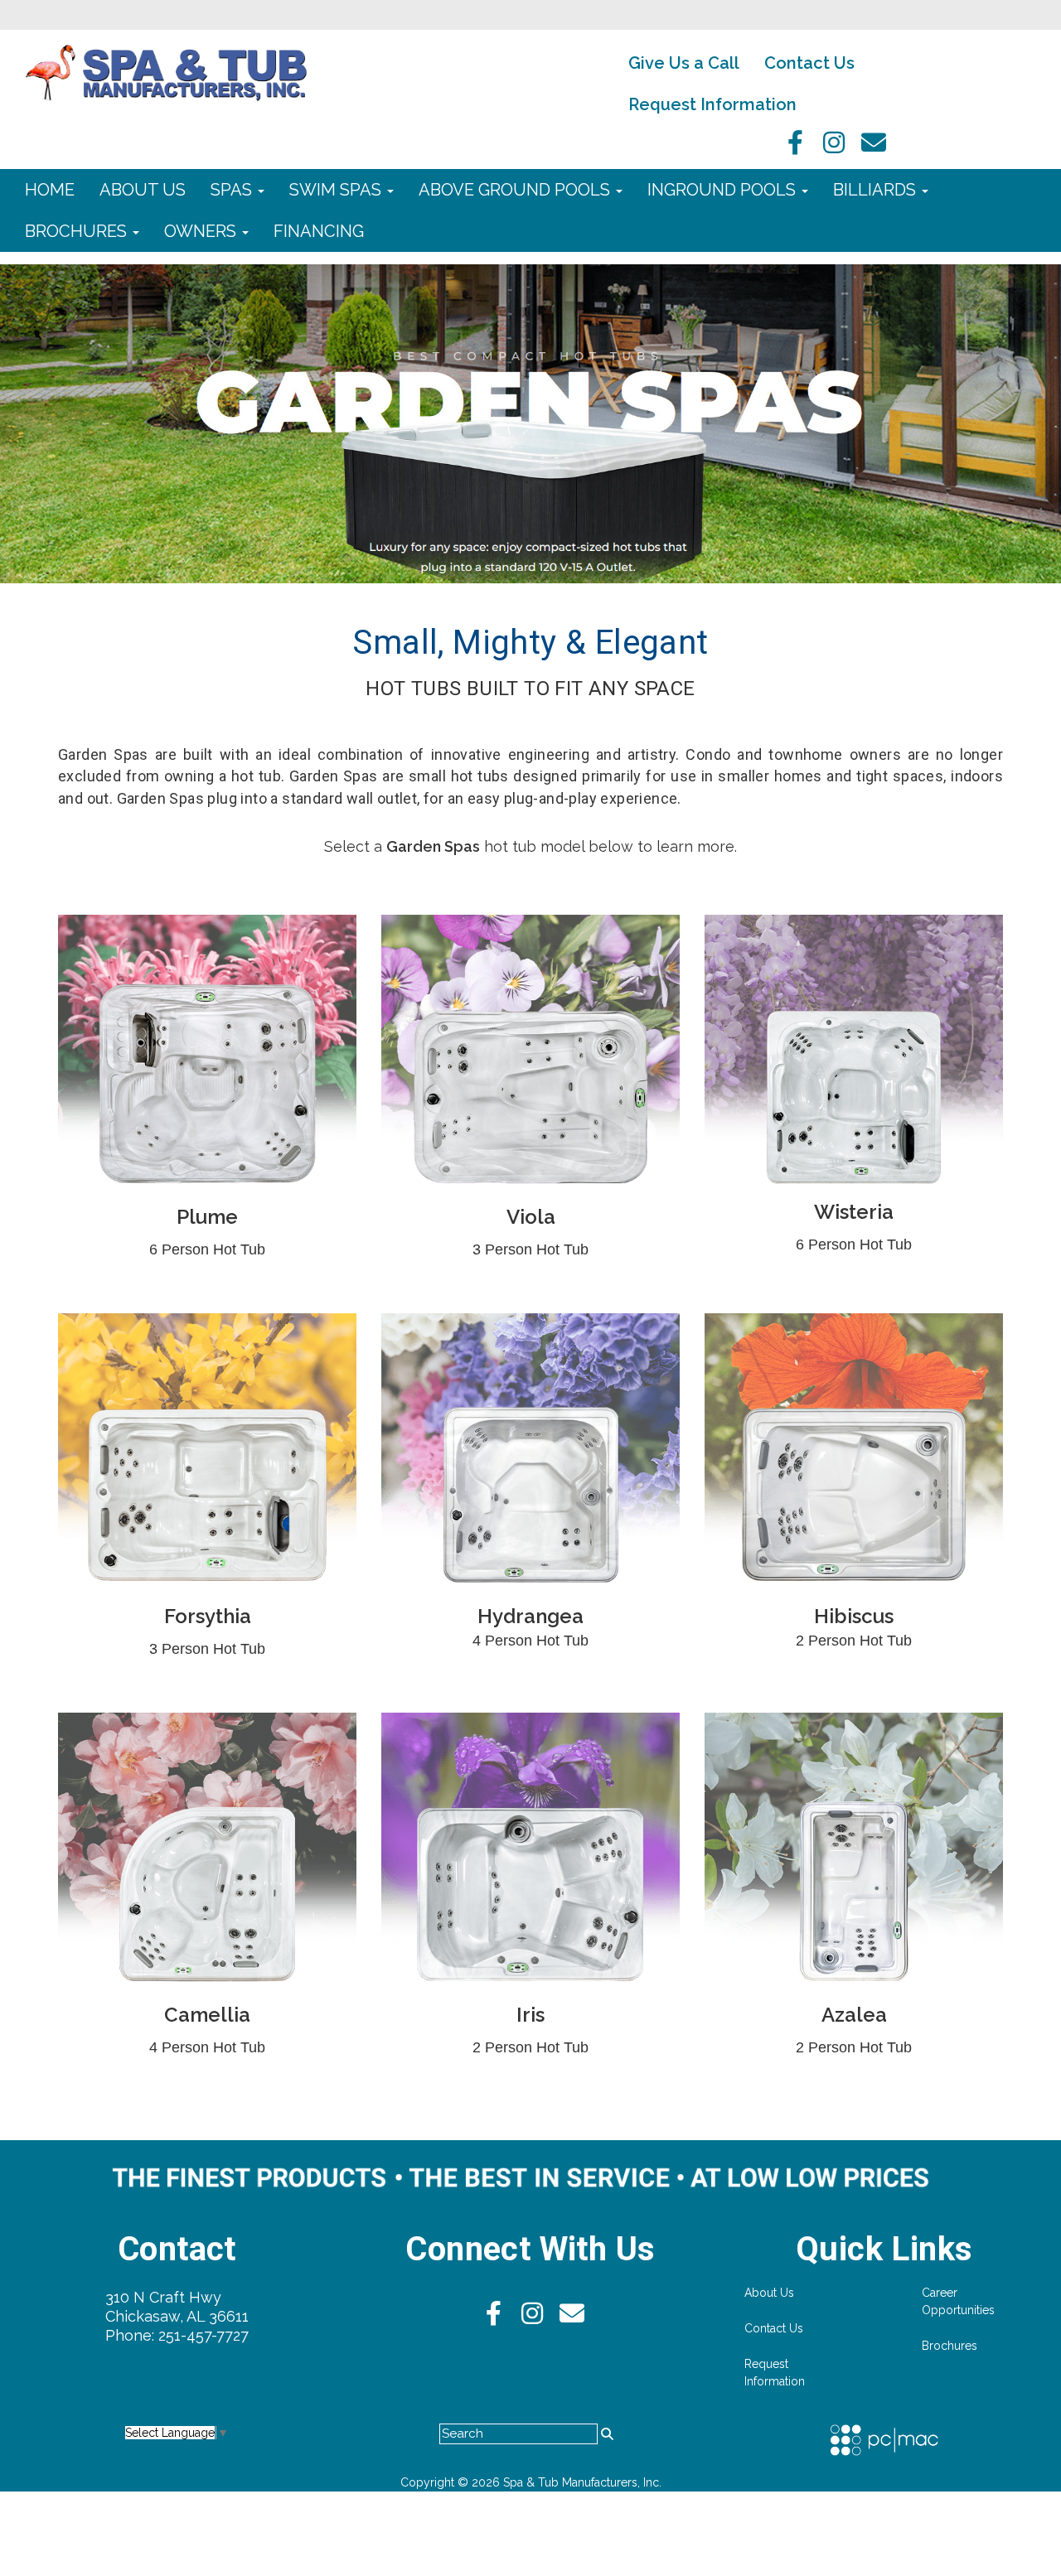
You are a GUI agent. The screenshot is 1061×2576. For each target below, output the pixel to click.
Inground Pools (724, 190)
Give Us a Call (684, 63)
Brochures (78, 231)
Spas (233, 190)
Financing (319, 231)
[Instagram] (832, 147)
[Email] (874, 147)
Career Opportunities (958, 2301)
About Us (143, 190)
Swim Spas (337, 190)
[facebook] (791, 147)
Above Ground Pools (516, 190)
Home (50, 190)
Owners (202, 231)
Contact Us (809, 63)
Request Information (712, 104)
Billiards (877, 190)
